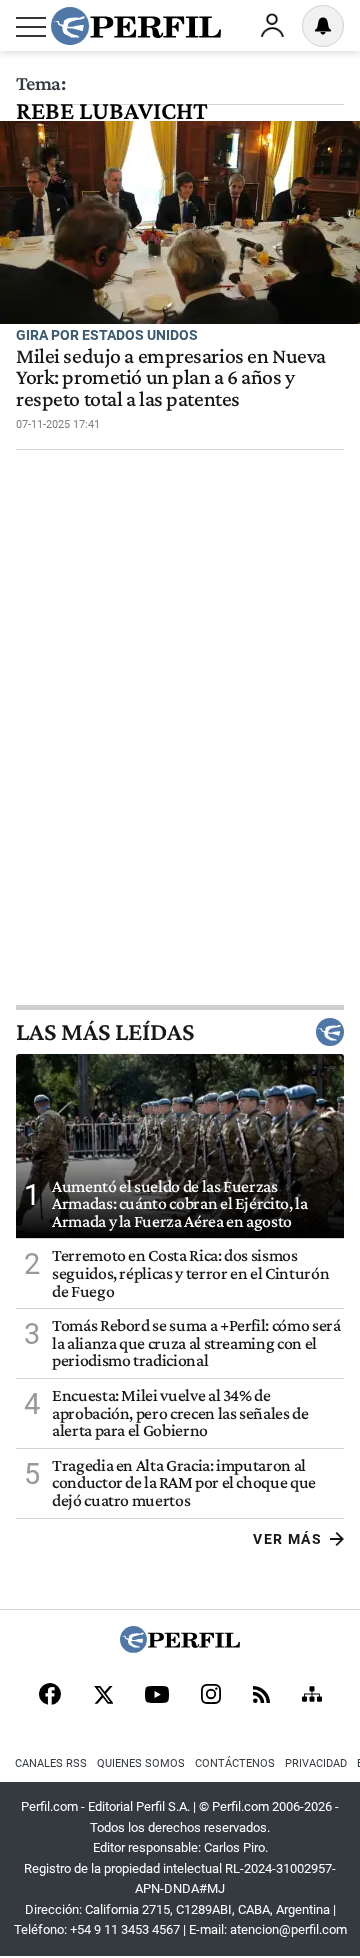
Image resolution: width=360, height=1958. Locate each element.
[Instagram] (211, 1696)
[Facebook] (50, 1696)
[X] (103, 1696)
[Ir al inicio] (136, 26)
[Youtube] (157, 1696)
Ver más (287, 1539)
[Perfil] (180, 1647)
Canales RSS (51, 1763)
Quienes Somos (141, 1763)
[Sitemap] (312, 1696)
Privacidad (316, 1763)
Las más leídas (105, 1032)
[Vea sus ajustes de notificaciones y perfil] (323, 26)
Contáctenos (235, 1763)
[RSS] (261, 1696)
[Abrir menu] (31, 27)
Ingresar (272, 26)
